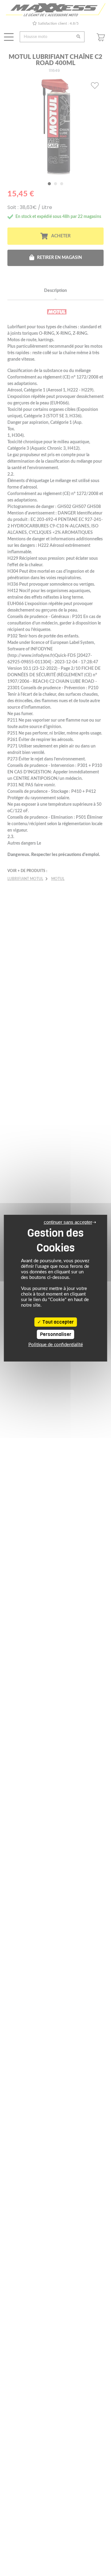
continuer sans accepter (68, 1222)
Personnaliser (56, 1334)
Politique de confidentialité (56, 1345)
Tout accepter (58, 1322)
